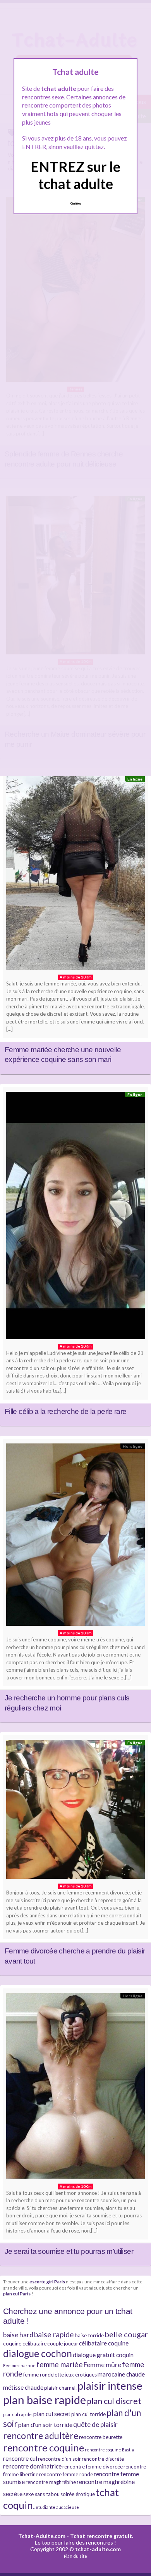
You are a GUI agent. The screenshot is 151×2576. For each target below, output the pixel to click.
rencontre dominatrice (32, 2466)
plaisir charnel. (60, 2388)
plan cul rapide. (18, 2414)
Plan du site (75, 2556)
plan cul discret (114, 2401)
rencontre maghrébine (51, 2482)
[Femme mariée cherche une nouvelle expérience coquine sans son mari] (75, 875)
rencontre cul (20, 2458)
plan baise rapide (45, 2400)
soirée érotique (78, 2494)
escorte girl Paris (47, 2281)
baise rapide (54, 2334)
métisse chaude (23, 2387)
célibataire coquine (104, 2343)
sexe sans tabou (41, 2494)
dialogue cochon (38, 2353)
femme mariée (60, 2364)
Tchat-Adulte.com (42, 2536)
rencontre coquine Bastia (109, 2450)
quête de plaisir (95, 2424)
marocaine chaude (121, 2374)
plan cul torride (88, 2414)
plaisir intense (110, 2386)
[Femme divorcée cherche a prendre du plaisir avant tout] (75, 1811)
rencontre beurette (101, 2437)
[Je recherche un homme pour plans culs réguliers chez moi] (75, 1537)
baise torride (89, 2335)
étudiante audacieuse (57, 2507)
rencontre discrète (103, 2459)
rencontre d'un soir (59, 2459)
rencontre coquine (44, 2448)
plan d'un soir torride (45, 2425)
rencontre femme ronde (66, 2474)
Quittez (76, 203)
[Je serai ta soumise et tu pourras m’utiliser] (75, 2088)
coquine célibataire (25, 2344)
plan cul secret (52, 2414)
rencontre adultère (41, 2435)
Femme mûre (102, 2365)
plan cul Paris (17, 2293)
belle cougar (126, 2334)
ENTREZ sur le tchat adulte (75, 175)
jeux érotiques (81, 2375)
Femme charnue (19, 2365)
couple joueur (63, 2344)
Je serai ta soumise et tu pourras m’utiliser (69, 2251)
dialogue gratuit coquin (103, 2355)
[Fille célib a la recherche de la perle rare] (75, 1218)
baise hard (18, 2335)
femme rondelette (44, 2375)
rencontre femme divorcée (93, 2467)
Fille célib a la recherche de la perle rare (66, 1411)
